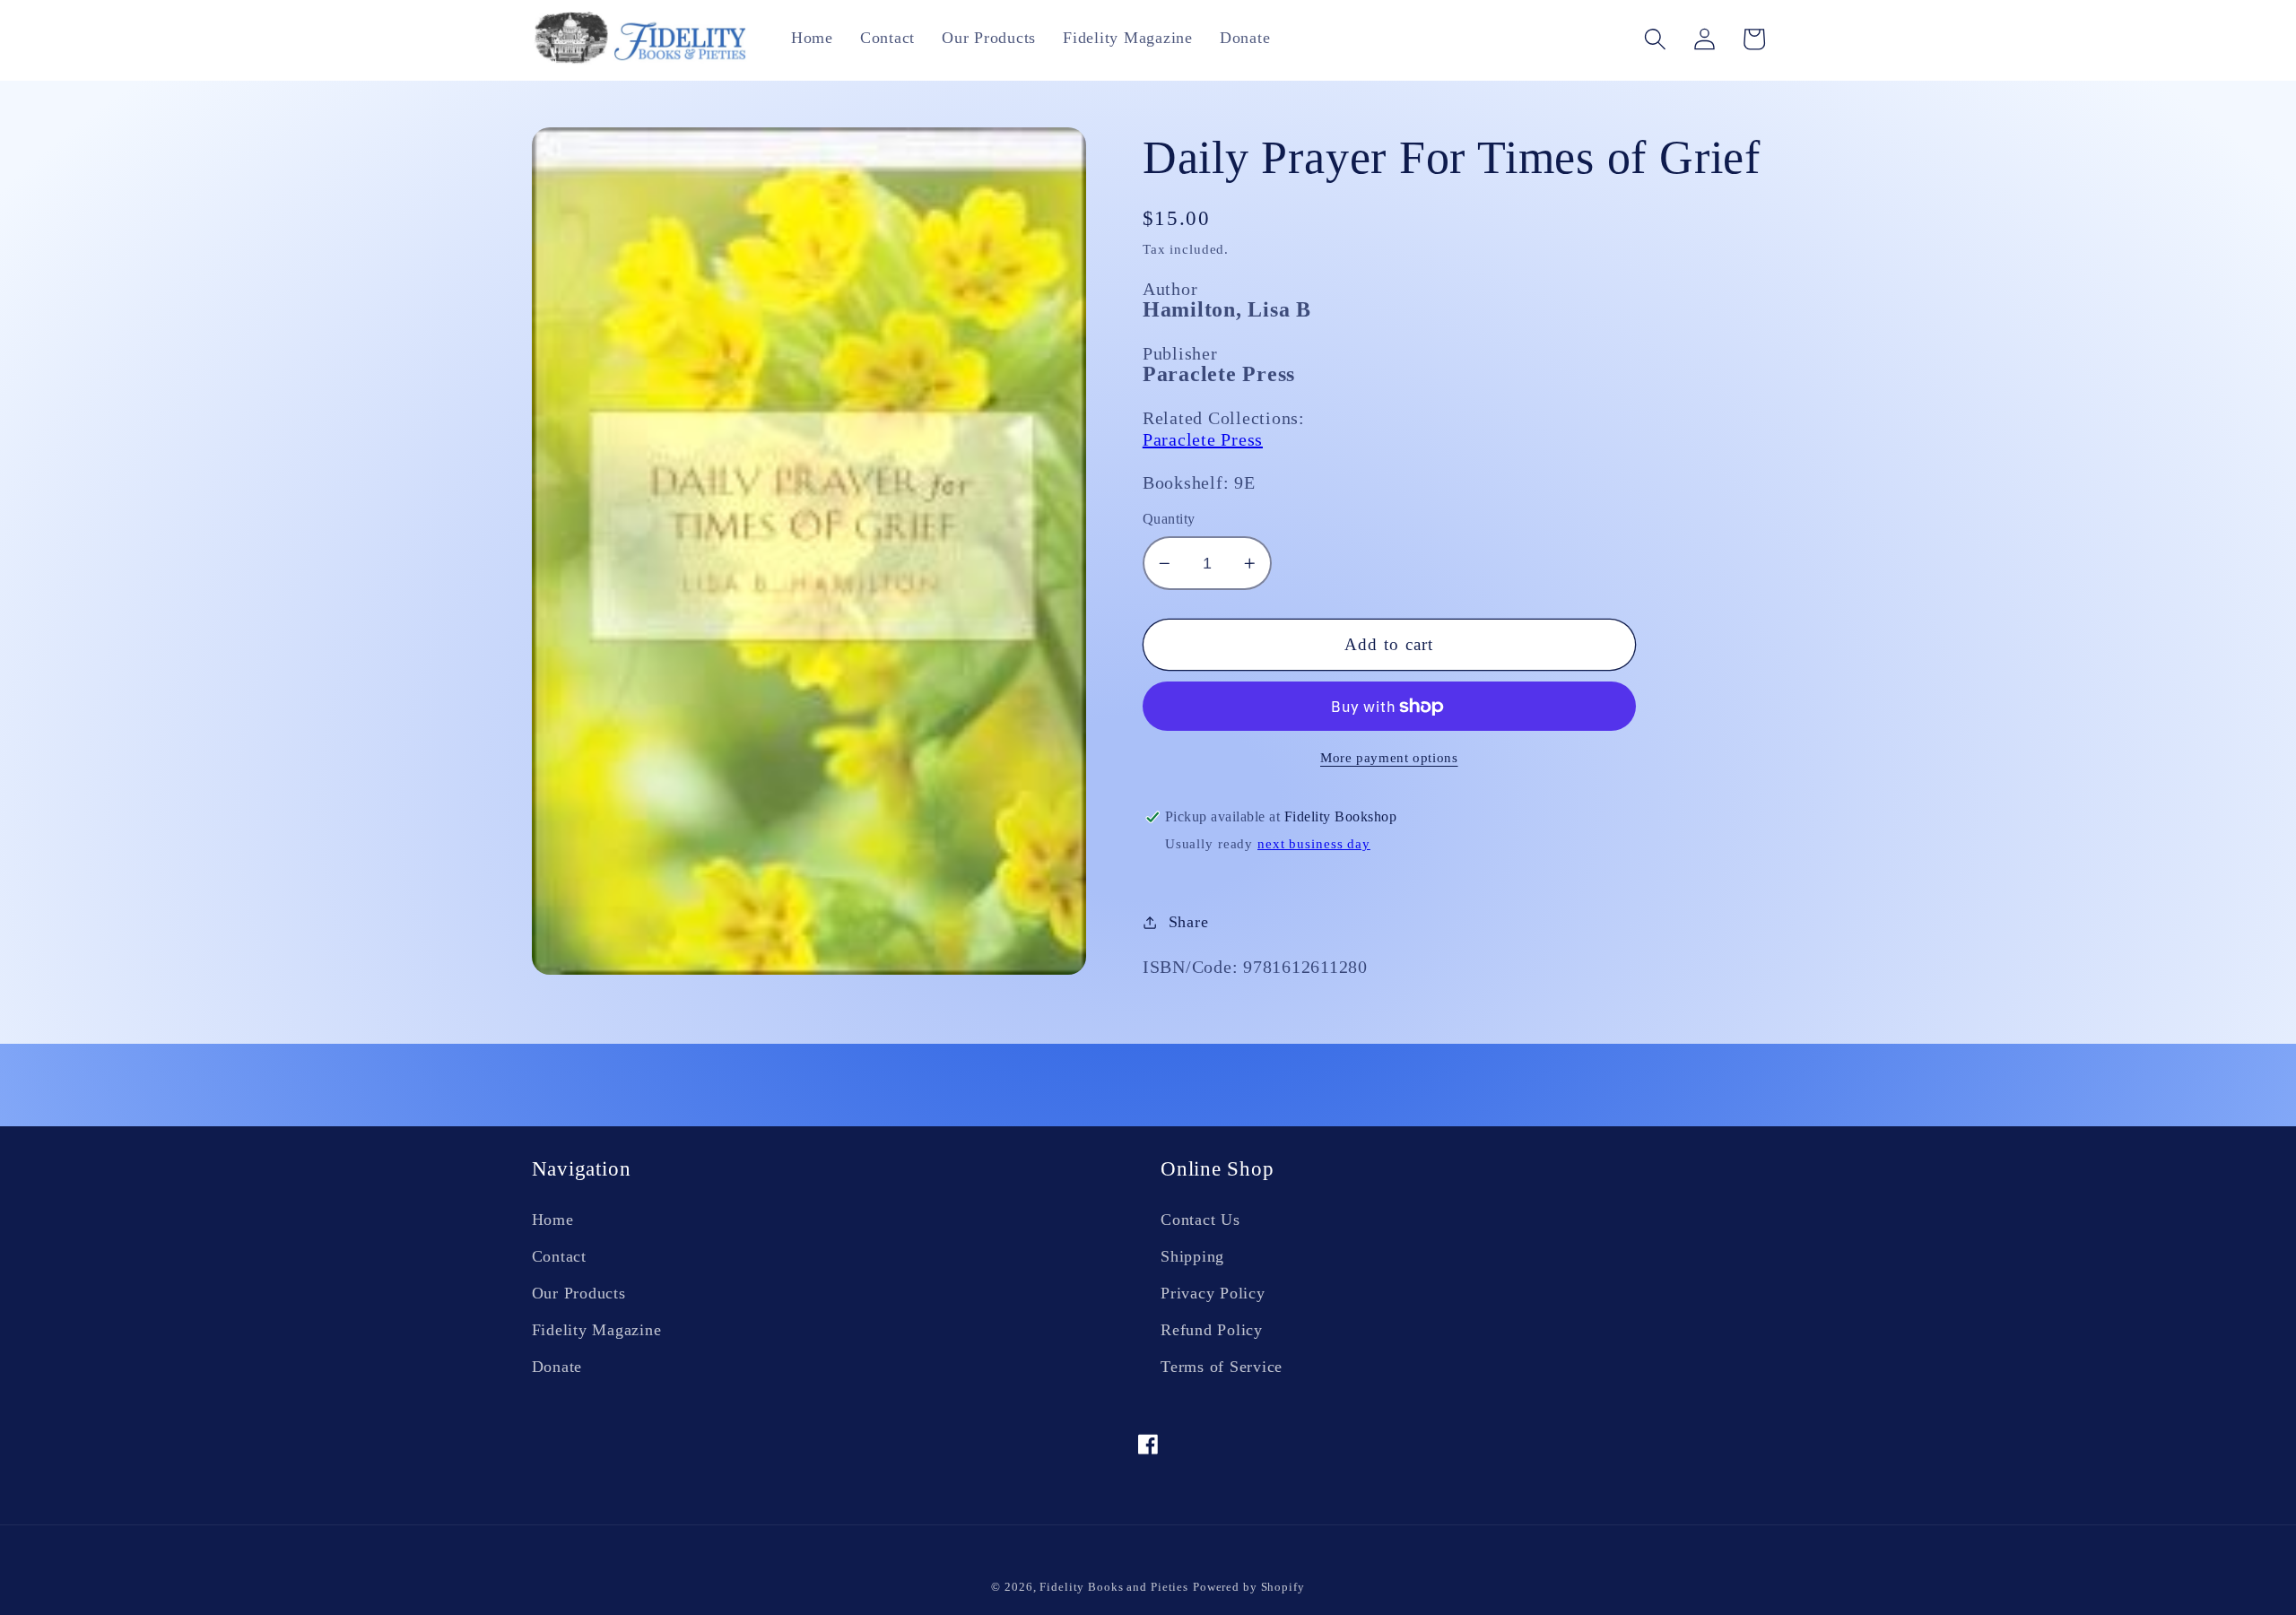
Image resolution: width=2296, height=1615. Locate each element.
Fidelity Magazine (597, 1330)
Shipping (1192, 1256)
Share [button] (1189, 922)
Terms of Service (1222, 1367)
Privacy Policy (1213, 1293)
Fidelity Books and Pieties (1114, 1587)
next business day (1314, 844)
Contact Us (1200, 1220)
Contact (559, 1256)
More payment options (1389, 758)
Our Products (579, 1293)
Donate (557, 1367)
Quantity (1169, 519)
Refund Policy (1212, 1330)
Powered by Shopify (1249, 1587)
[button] (1655, 39)
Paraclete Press (1203, 439)
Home (553, 1220)
